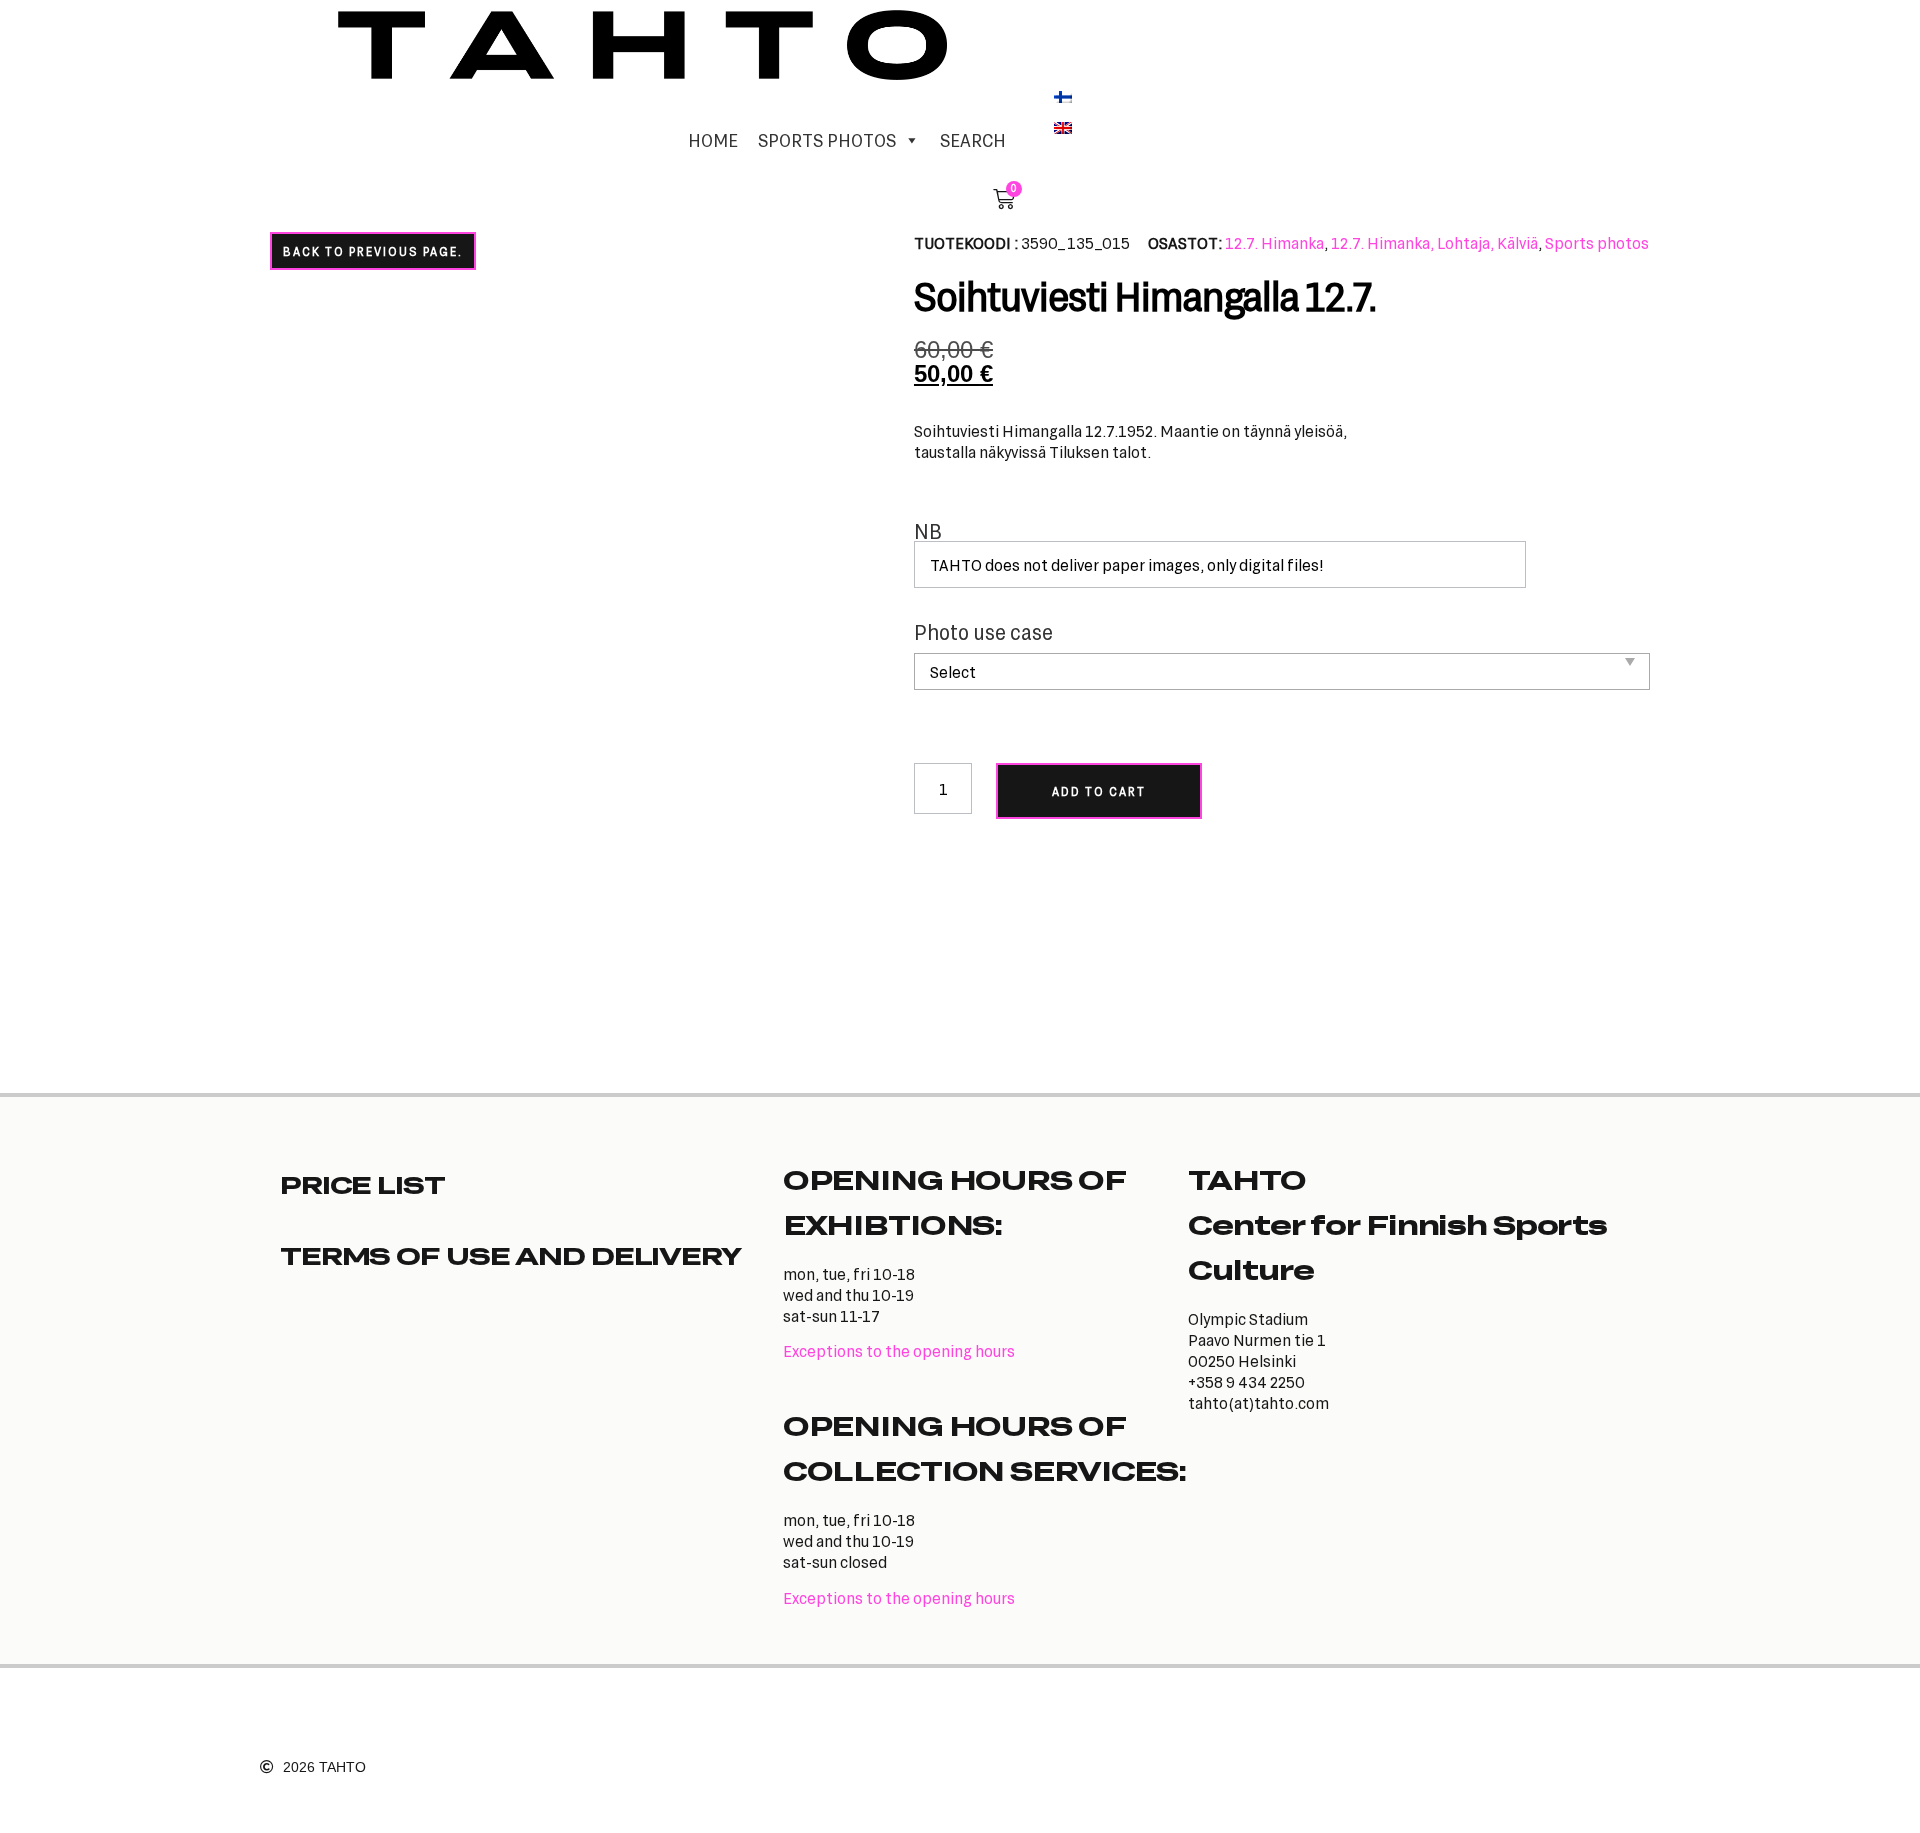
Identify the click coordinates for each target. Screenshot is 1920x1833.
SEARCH (973, 140)
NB (928, 531)
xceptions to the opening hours (903, 1350)
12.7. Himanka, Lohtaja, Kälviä (1434, 242)
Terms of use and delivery (510, 1255)
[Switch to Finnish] (1063, 95)
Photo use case (983, 632)
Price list (362, 1184)
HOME (713, 140)
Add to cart (1099, 791)
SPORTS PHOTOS (827, 140)
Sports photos (1597, 242)
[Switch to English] (1063, 127)
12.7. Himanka (1274, 242)
